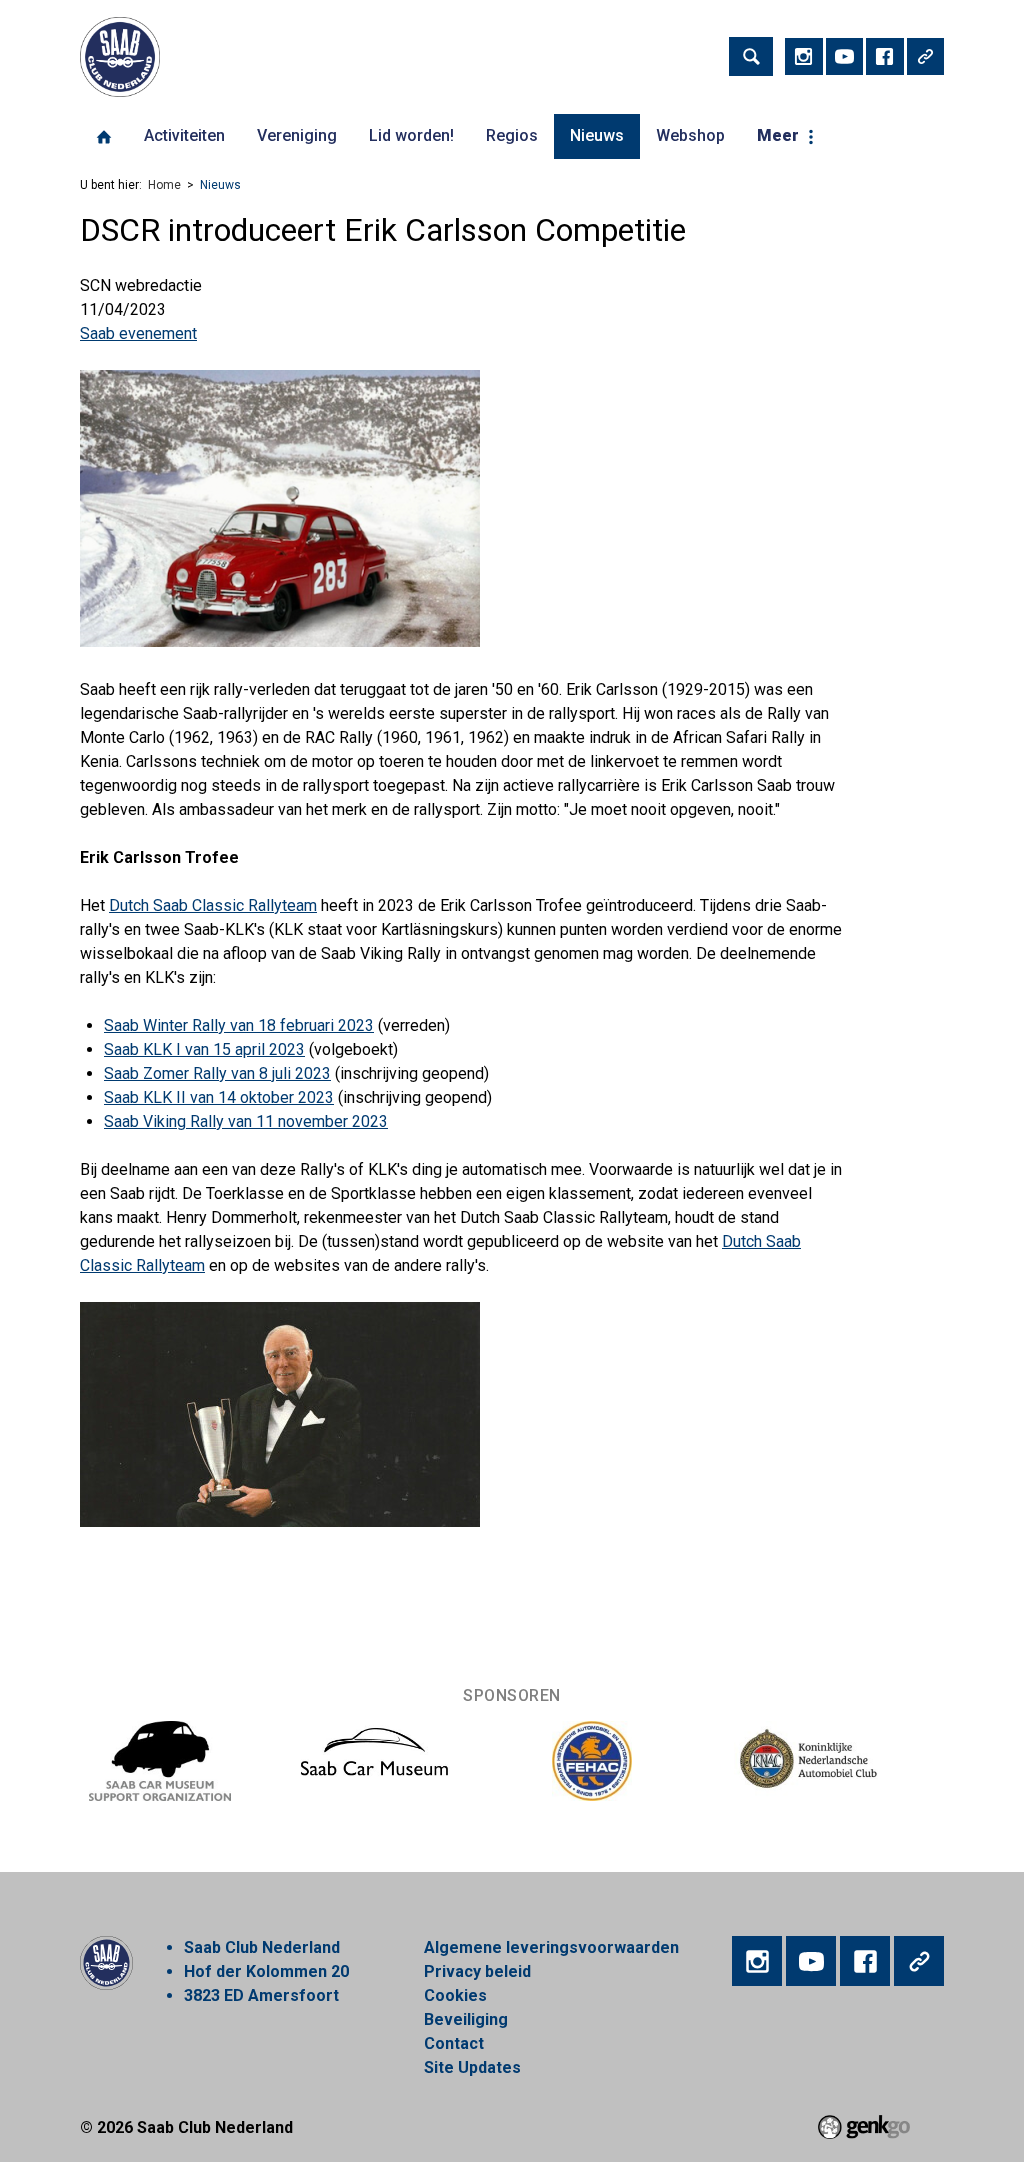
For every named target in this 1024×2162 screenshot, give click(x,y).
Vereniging (297, 135)
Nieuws (597, 135)
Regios (512, 135)
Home (104, 137)
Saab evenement (138, 333)
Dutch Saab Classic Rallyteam (213, 905)
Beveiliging (466, 2019)
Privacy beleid (477, 1971)
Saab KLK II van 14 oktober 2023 (219, 1097)
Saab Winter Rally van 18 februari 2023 (239, 1025)
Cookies (455, 1995)
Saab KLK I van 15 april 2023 (204, 1049)
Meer (778, 135)
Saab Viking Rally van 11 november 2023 (246, 1121)
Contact (454, 2043)
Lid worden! (411, 135)
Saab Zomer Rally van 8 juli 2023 (217, 1073)
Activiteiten (184, 135)
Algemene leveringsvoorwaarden (551, 1947)
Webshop (690, 135)
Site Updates (472, 2067)
